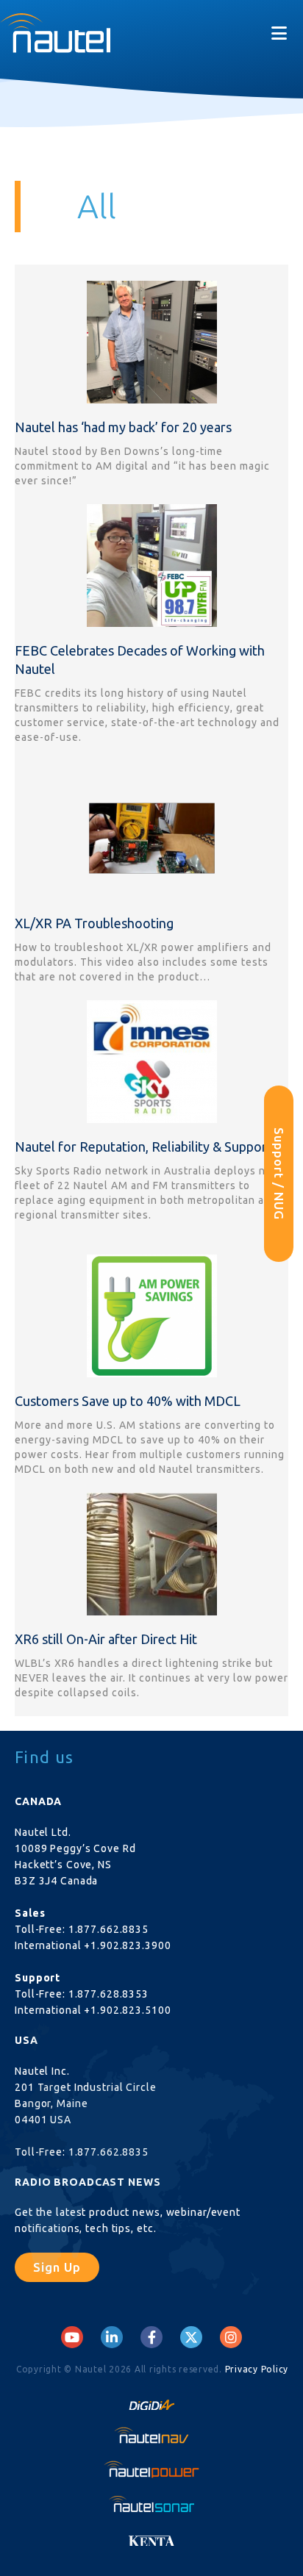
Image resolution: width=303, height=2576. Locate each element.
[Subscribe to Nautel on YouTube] (72, 2337)
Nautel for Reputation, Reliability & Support (143, 1147)
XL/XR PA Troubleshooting (94, 923)
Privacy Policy (257, 2369)
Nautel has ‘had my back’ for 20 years (123, 427)
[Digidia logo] (151, 2400)
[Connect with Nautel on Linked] (112, 2337)
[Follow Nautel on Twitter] (191, 2337)
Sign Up (57, 2267)
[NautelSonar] (151, 2503)
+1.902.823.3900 (127, 1945)
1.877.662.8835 (108, 1929)
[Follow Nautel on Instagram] (231, 2337)
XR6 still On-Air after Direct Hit (106, 1639)
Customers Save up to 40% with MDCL (128, 1401)
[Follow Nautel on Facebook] (152, 2337)
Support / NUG (279, 1174)
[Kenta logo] (151, 2537)
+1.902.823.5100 (127, 2010)
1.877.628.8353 (108, 1994)
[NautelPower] (151, 2469)
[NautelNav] (151, 2435)
